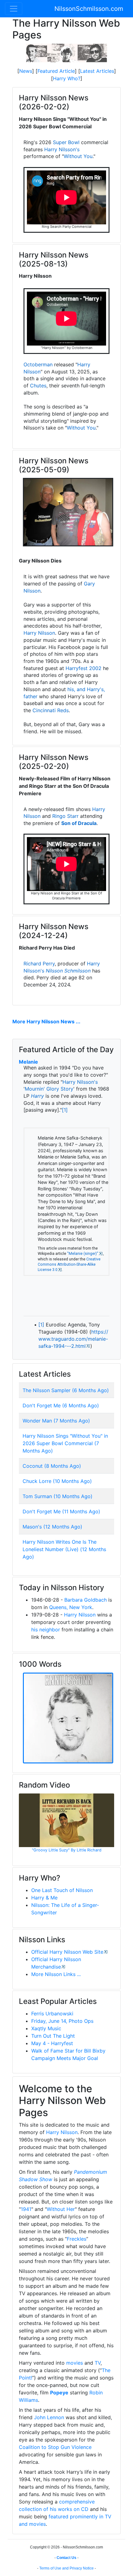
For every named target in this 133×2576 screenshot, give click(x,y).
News (26, 71)
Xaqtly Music (46, 2028)
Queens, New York (71, 1607)
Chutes (38, 386)
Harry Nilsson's (62, 149)
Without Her (61, 2209)
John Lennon (49, 2417)
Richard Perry (39, 964)
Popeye (59, 2393)
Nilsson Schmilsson (68, 971)
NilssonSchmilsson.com (89, 9)
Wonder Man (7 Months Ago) (56, 1421)
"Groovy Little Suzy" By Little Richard (67, 1850)
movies (75, 2363)
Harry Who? (67, 78)
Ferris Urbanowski (52, 2014)
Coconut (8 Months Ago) (52, 1466)
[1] (65, 1110)
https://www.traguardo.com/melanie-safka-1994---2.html (73, 1339)
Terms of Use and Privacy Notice (66, 2568)
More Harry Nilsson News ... (46, 1021)
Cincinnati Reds (51, 710)
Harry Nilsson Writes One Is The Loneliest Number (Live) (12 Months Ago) (64, 1549)
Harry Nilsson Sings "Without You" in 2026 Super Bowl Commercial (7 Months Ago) (65, 1443)
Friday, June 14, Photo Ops (62, 2021)
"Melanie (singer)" (83, 1254)
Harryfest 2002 (84, 668)
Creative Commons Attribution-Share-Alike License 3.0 (69, 1265)
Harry (37, 1096)
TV (98, 2363)
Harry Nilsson (39, 633)
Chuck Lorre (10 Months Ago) (57, 1481)
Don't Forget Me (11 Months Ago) (61, 1511)
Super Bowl (66, 142)
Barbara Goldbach (86, 1600)
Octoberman (38, 364)
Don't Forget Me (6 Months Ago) (61, 1405)
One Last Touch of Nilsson (62, 1890)
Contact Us (66, 2558)
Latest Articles (97, 71)
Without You (78, 156)
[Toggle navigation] (14, 9)
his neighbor (46, 1630)
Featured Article (56, 71)
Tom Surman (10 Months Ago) (58, 1496)
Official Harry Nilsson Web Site (67, 1952)
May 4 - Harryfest (52, 2043)
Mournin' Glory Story (49, 1089)
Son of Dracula (79, 823)
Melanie (28, 1062)
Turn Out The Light (53, 2036)
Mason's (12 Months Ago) (52, 1527)
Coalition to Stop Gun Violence (55, 2447)
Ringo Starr (65, 816)
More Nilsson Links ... (56, 1974)
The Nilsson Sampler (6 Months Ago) (66, 1390)
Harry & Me (44, 1898)
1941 (26, 2209)
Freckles (77, 2239)
